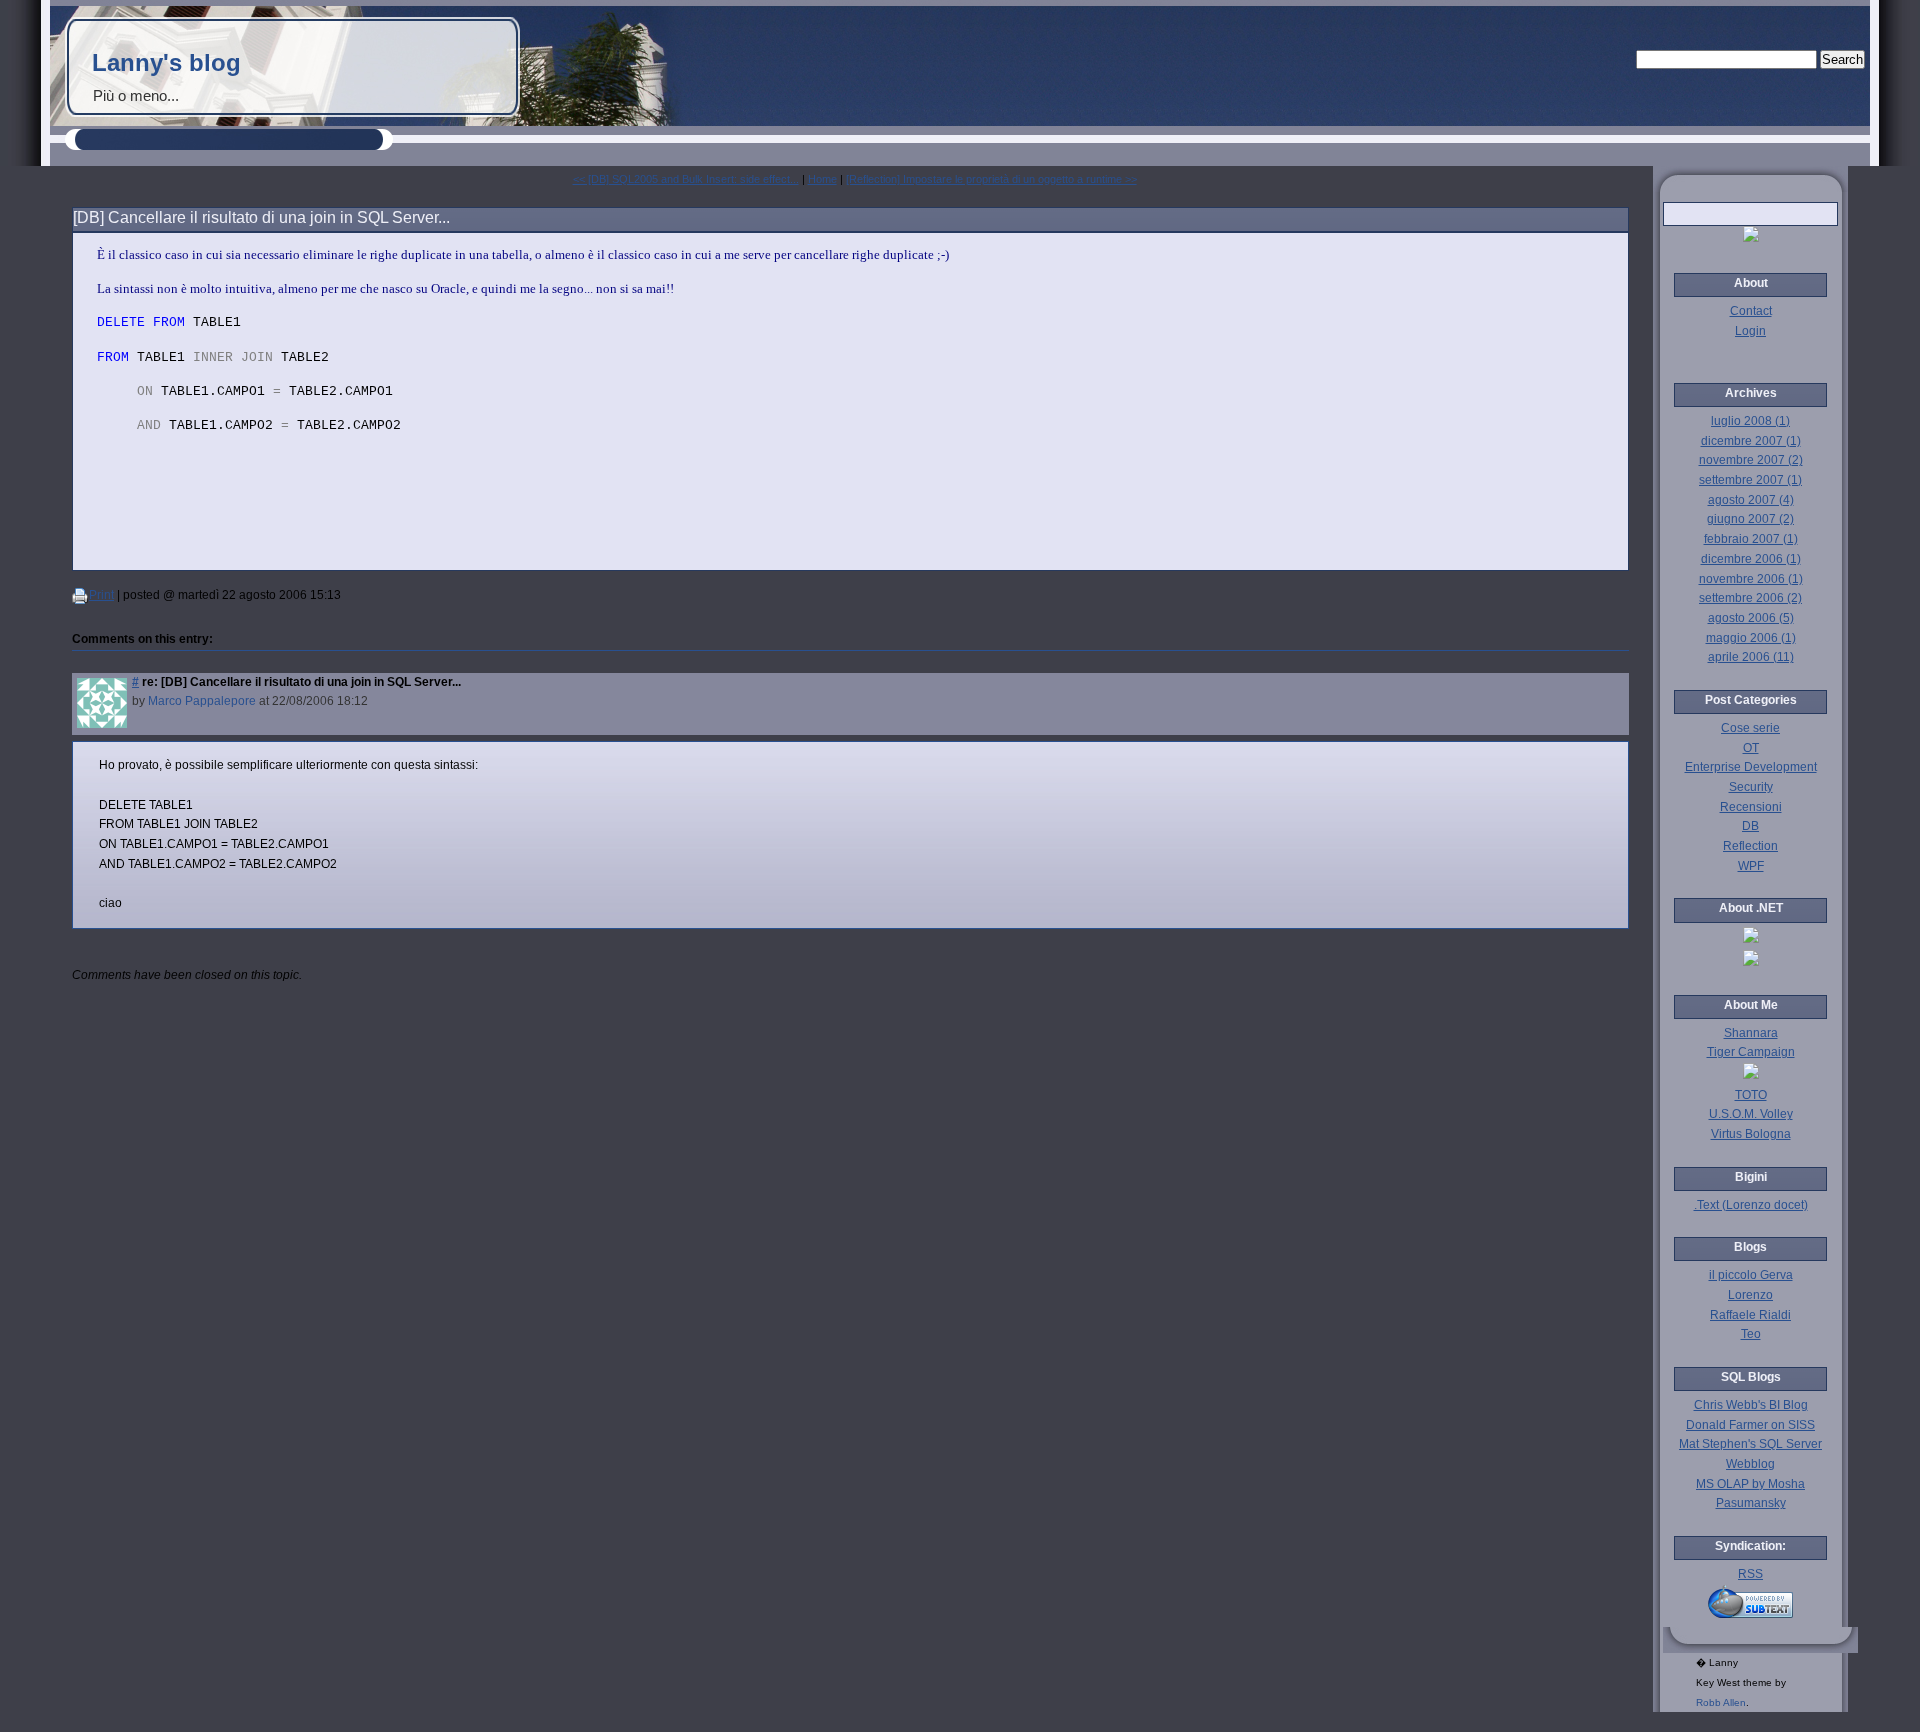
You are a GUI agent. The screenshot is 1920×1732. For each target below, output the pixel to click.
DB (1750, 826)
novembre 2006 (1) (1751, 579)
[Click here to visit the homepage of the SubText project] (1750, 1601)
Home (822, 179)
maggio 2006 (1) (1751, 638)
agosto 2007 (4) (1751, 500)
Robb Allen (1721, 1702)
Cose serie (1750, 728)
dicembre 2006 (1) (1751, 559)
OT (1751, 748)
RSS (1750, 1574)
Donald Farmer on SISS (1750, 1425)
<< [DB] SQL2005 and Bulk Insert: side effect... (686, 179)
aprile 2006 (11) (1751, 657)
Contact (1751, 311)
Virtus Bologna (1751, 1134)
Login (1750, 331)
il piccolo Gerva (1751, 1275)
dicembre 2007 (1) (1751, 441)
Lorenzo (1750, 1295)
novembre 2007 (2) (1751, 460)
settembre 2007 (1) (1750, 480)
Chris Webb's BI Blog (1751, 1405)
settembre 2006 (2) (1750, 598)
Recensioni (1751, 807)
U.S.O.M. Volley (1751, 1114)
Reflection (1750, 846)
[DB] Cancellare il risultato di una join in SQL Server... (261, 217)
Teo (1751, 1334)
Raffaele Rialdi (1750, 1315)
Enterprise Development (1751, 767)
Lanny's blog (166, 62)
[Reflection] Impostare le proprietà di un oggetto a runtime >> (991, 179)
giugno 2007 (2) (1750, 519)
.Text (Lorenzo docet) (1751, 1205)
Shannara (1751, 1033)
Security (1751, 787)
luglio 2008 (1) (1750, 421)
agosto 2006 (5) (1751, 618)
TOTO (1751, 1095)
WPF (1751, 866)
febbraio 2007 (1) (1751, 539)
